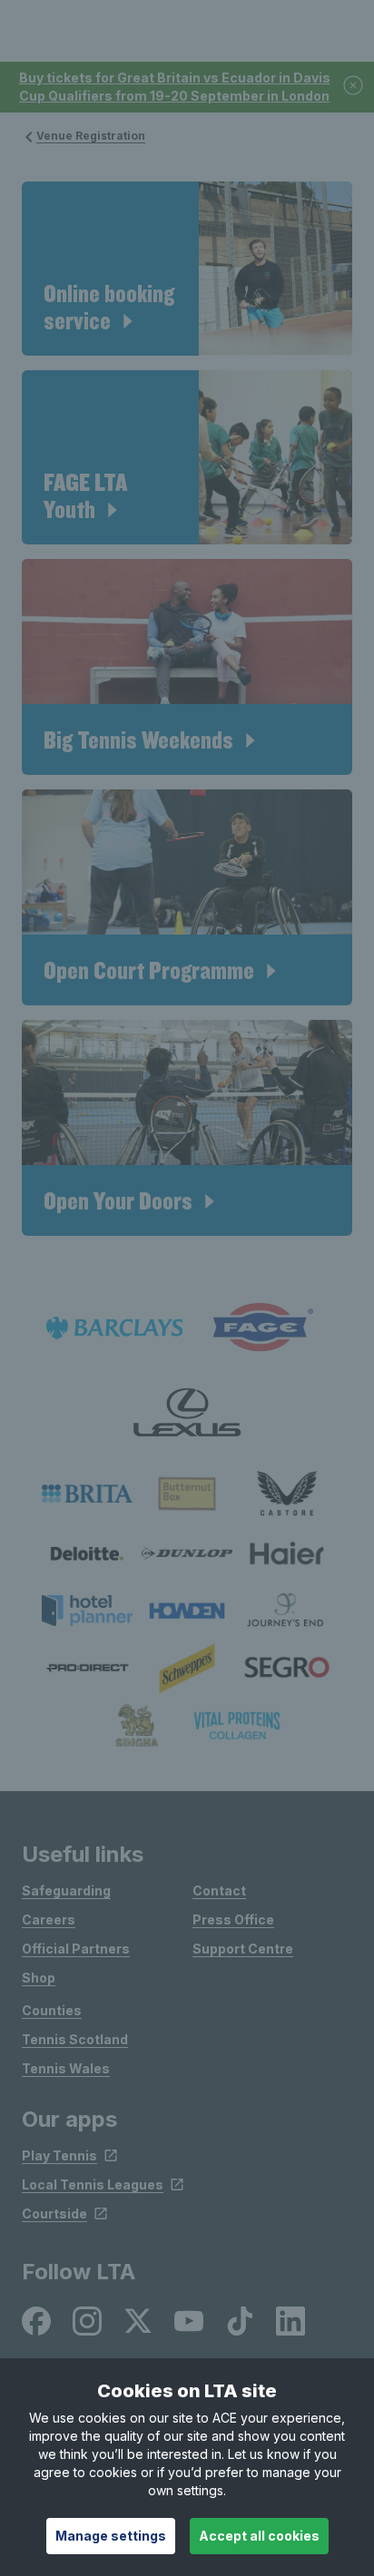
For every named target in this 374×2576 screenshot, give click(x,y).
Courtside (54, 2214)
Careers (49, 1920)
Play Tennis (59, 2155)
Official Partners (76, 1949)
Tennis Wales (66, 2068)
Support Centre (243, 1949)
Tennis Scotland (75, 2039)
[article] (187, 269)
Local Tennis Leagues (93, 2184)
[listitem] (87, 1494)
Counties (52, 2010)
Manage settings (111, 2536)
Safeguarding (66, 1890)
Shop (39, 1978)
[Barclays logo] (114, 1328)
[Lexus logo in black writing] (187, 1412)
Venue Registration (91, 136)
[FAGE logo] (260, 1328)
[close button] (354, 87)
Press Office (233, 1920)
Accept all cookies (259, 2536)
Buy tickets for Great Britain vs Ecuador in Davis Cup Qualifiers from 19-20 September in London (175, 87)
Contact (219, 1890)
